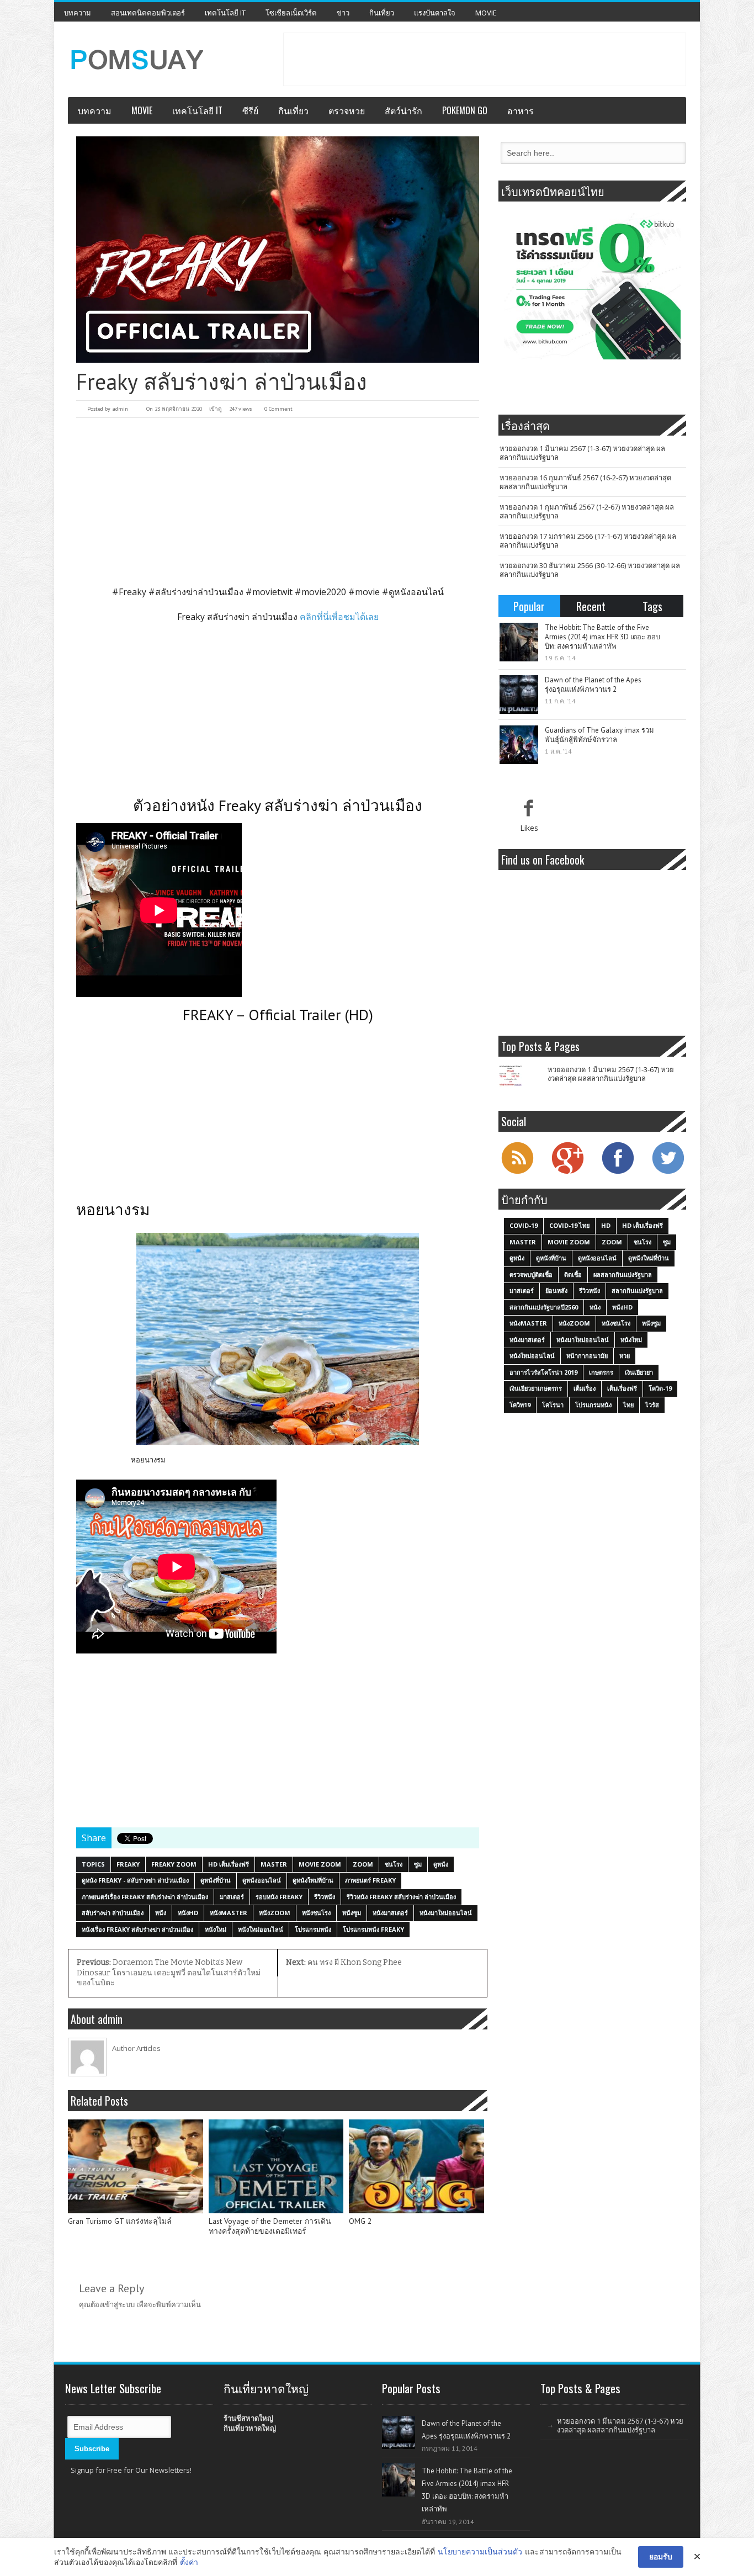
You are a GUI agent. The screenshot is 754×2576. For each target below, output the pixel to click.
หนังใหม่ (216, 1929)
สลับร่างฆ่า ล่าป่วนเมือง (113, 1913)
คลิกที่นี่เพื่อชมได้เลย (339, 617)
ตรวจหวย (347, 110)
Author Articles (136, 2048)
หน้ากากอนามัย (587, 1356)
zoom (363, 1864)
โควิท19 (520, 1405)
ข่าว (343, 13)
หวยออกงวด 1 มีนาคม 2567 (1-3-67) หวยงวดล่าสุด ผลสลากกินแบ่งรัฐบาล (582, 453)
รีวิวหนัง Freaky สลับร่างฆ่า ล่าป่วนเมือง (401, 1897)
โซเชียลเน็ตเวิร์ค (291, 13)
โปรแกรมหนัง (313, 1929)
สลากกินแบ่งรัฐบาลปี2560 (544, 1307)
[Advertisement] (485, 58)
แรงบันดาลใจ (435, 13)
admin (120, 409)
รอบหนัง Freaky (279, 1897)
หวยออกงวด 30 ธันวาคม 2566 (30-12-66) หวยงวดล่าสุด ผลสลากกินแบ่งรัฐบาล (590, 570)
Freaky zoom (174, 1864)
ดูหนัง (441, 1864)
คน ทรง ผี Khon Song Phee (344, 1962)
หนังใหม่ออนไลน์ (261, 1929)
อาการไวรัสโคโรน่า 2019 (543, 1372)
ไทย (628, 1405)
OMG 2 (360, 2221)
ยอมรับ (661, 2556)
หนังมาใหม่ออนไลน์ (446, 1913)
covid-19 (524, 1225)
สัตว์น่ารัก (403, 110)
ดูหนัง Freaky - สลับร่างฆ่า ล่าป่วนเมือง (135, 1880)
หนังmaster (229, 1913)
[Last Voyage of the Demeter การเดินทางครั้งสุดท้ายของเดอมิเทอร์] (276, 2166)
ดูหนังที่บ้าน (216, 1880)
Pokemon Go (465, 110)
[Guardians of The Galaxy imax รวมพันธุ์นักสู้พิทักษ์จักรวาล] (519, 745)
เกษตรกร (601, 1372)
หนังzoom (275, 1913)
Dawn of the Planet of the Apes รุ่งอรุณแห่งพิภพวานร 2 (593, 685)
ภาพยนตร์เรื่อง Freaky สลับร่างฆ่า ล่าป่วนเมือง (145, 1897)
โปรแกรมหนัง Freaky (373, 1929)
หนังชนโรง (316, 1913)
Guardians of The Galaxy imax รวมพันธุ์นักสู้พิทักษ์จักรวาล (599, 735)
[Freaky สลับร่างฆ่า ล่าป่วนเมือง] (278, 250)
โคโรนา (553, 1405)
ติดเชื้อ (573, 1274)
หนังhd (188, 1913)
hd (606, 1225)
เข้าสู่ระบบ (119, 2304)
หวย (625, 1356)
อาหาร (521, 110)
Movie (486, 13)
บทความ (78, 13)
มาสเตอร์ (232, 1897)
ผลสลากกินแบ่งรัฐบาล (623, 1274)
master (274, 1864)
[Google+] (567, 1173)
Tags (652, 606)
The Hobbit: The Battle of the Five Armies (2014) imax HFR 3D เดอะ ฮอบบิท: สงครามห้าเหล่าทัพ (602, 637)
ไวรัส (652, 1405)
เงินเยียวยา (639, 1372)
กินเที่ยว (382, 13)
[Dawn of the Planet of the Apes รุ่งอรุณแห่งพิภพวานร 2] (519, 695)
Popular (529, 606)
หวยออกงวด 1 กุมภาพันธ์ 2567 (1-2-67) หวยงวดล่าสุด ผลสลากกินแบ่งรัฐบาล (587, 511)
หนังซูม (352, 1913)
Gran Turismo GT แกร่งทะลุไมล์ (120, 2221)
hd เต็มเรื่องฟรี (229, 1864)
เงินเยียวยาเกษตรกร (536, 1388)
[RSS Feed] (517, 1173)
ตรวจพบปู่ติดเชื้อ (531, 1274)
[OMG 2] (416, 2166)
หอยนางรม (148, 1460)
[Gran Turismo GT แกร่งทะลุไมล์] (136, 2166)
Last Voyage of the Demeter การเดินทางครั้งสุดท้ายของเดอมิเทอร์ (270, 2226)
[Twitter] (668, 1173)
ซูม (418, 1864)
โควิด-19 (660, 1388)
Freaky (128, 1864)
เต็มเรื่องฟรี (622, 1388)
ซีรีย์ (250, 110)
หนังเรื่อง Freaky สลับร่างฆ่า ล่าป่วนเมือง (137, 1929)
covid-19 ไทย (569, 1225)
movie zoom (320, 1864)
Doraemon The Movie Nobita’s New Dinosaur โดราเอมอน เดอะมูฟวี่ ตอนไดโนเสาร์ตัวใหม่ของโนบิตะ (169, 1973)
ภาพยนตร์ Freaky (370, 1880)
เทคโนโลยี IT (225, 13)
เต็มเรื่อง (585, 1388)
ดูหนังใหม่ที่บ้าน (313, 1880)
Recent (591, 606)
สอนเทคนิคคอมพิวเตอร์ (148, 13)
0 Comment (278, 409)
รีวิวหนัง (325, 1897)
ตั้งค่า (189, 2562)
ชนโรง (394, 1864)
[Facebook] (618, 1173)
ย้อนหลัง (556, 1290)
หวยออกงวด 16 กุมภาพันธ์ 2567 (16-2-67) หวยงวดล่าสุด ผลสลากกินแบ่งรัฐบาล (585, 482)
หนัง (161, 1913)
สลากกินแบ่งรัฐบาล (637, 1290)
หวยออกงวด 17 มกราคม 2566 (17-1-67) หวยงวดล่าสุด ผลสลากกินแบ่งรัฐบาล (588, 540)
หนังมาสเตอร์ (390, 1913)
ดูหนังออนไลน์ (262, 1880)
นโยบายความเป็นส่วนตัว (480, 2551)
